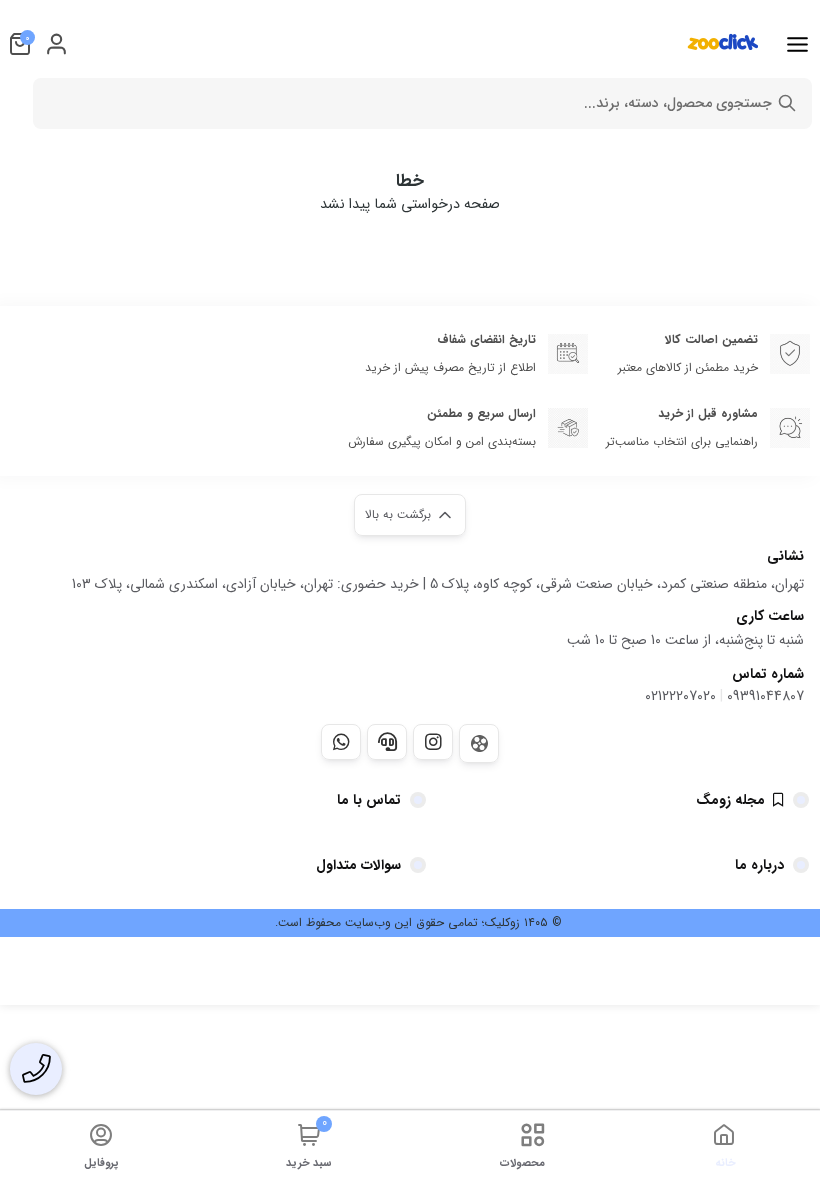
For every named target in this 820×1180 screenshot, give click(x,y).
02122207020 (680, 696)
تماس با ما (369, 800)
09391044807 (765, 696)
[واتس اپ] (341, 742)
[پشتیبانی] (387, 742)
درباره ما (759, 865)
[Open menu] (797, 44)
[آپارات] (479, 743)
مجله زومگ (730, 800)
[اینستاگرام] (433, 742)
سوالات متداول (358, 865)
